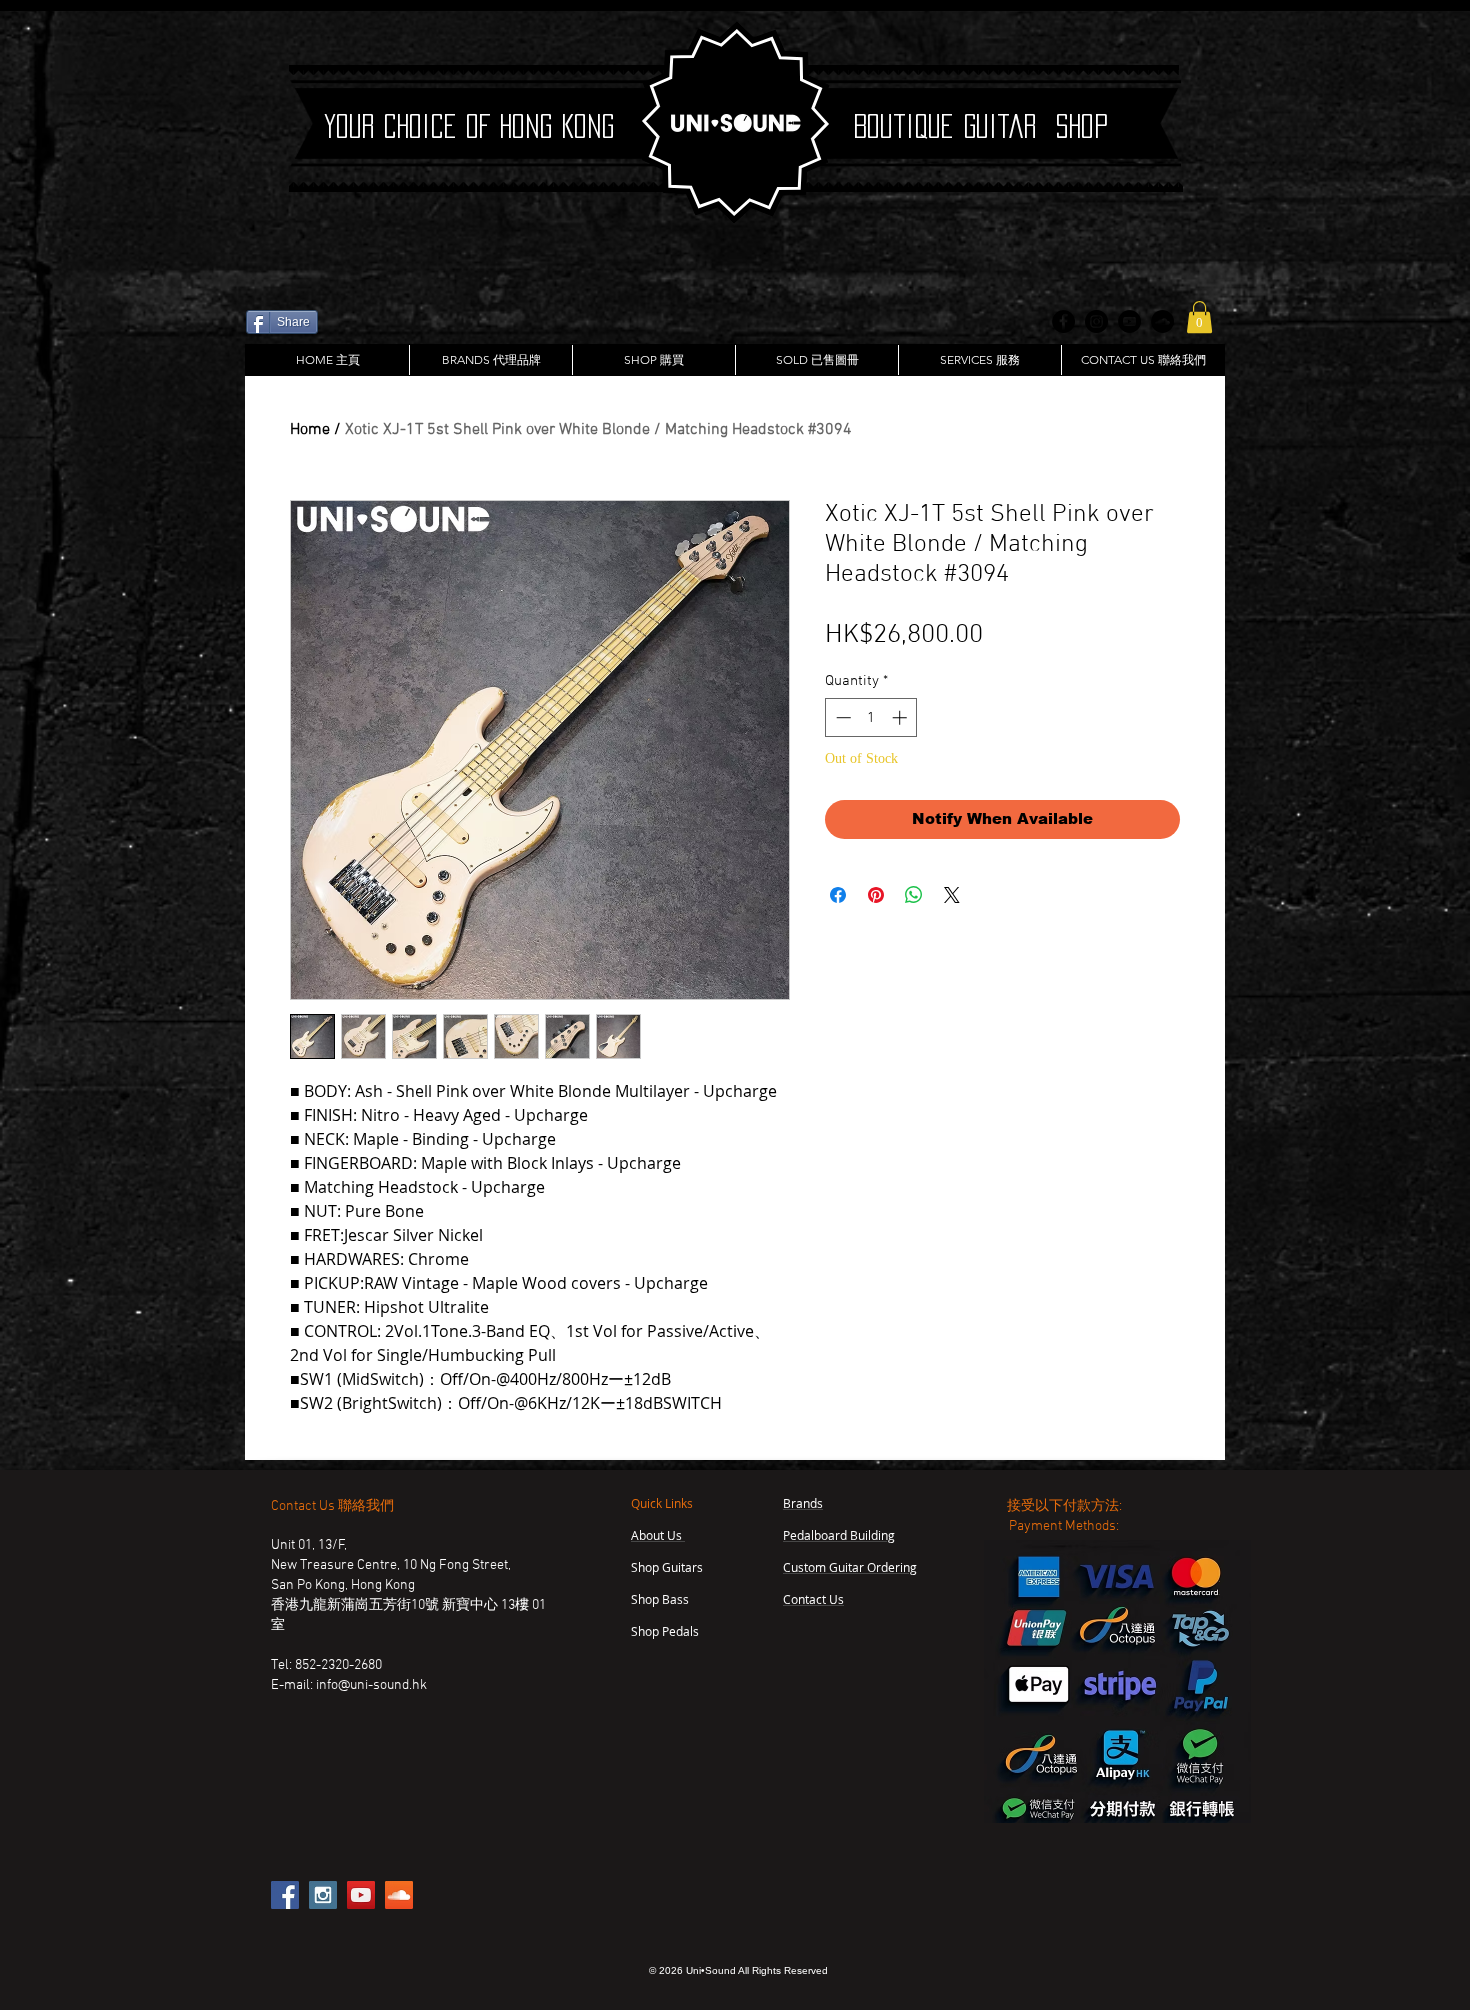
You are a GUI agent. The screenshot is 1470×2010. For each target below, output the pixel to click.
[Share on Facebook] (838, 895)
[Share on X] (952, 895)
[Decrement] (841, 717)
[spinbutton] (871, 717)
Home (310, 430)
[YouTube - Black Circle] (1129, 321)
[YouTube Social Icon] (361, 1895)
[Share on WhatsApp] (914, 895)
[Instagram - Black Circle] (1096, 321)
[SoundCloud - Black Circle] (1162, 321)
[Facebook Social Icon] (285, 1895)
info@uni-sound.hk (371, 1685)
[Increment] (901, 717)
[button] (1199, 317)
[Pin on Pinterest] (876, 895)
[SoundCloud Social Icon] (399, 1895)
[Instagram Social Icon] (323, 1895)
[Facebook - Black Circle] (1063, 321)
